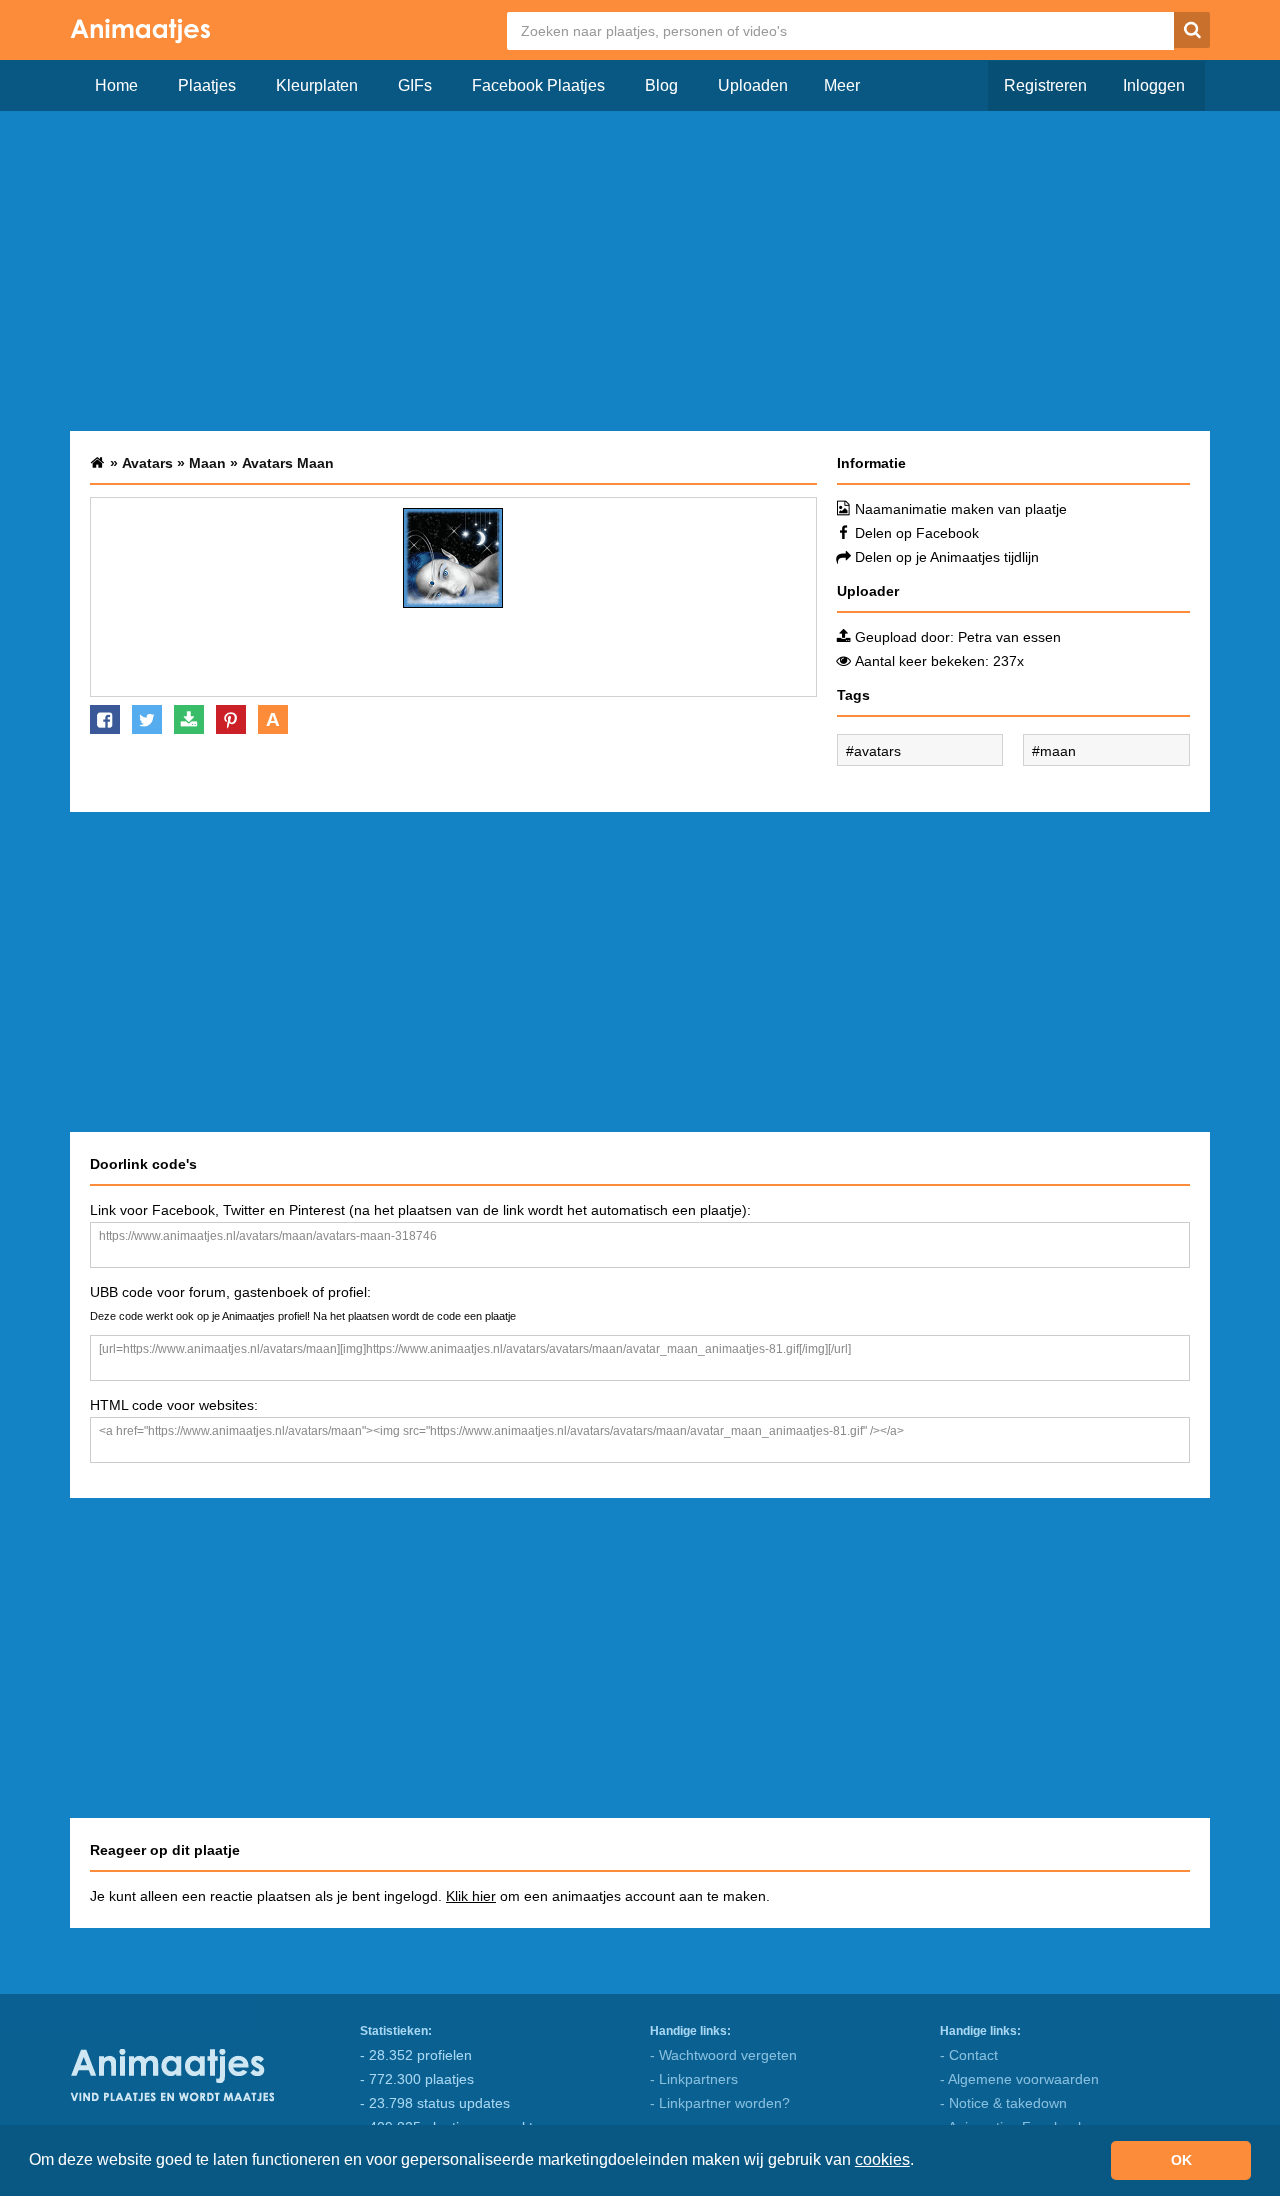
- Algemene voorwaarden (1019, 2079)
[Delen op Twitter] (147, 719)
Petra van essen (1009, 637)
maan (1058, 751)
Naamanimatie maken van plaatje (961, 509)
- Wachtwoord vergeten (723, 2055)
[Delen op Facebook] (105, 719)
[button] (921, 2162)
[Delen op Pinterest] (231, 719)
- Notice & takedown (1003, 2103)
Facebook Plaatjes (538, 85)
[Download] (189, 719)
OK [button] (1181, 2160)
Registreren (1045, 85)
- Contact (969, 2055)
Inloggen (1154, 85)
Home (116, 85)
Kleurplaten (317, 85)
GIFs (415, 85)
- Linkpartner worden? (720, 2103)
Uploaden (753, 85)
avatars (877, 751)
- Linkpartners (694, 2079)
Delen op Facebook (917, 533)
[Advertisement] (640, 271)
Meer (842, 85)
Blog (661, 85)
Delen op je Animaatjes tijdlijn (947, 557)
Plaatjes (207, 85)
